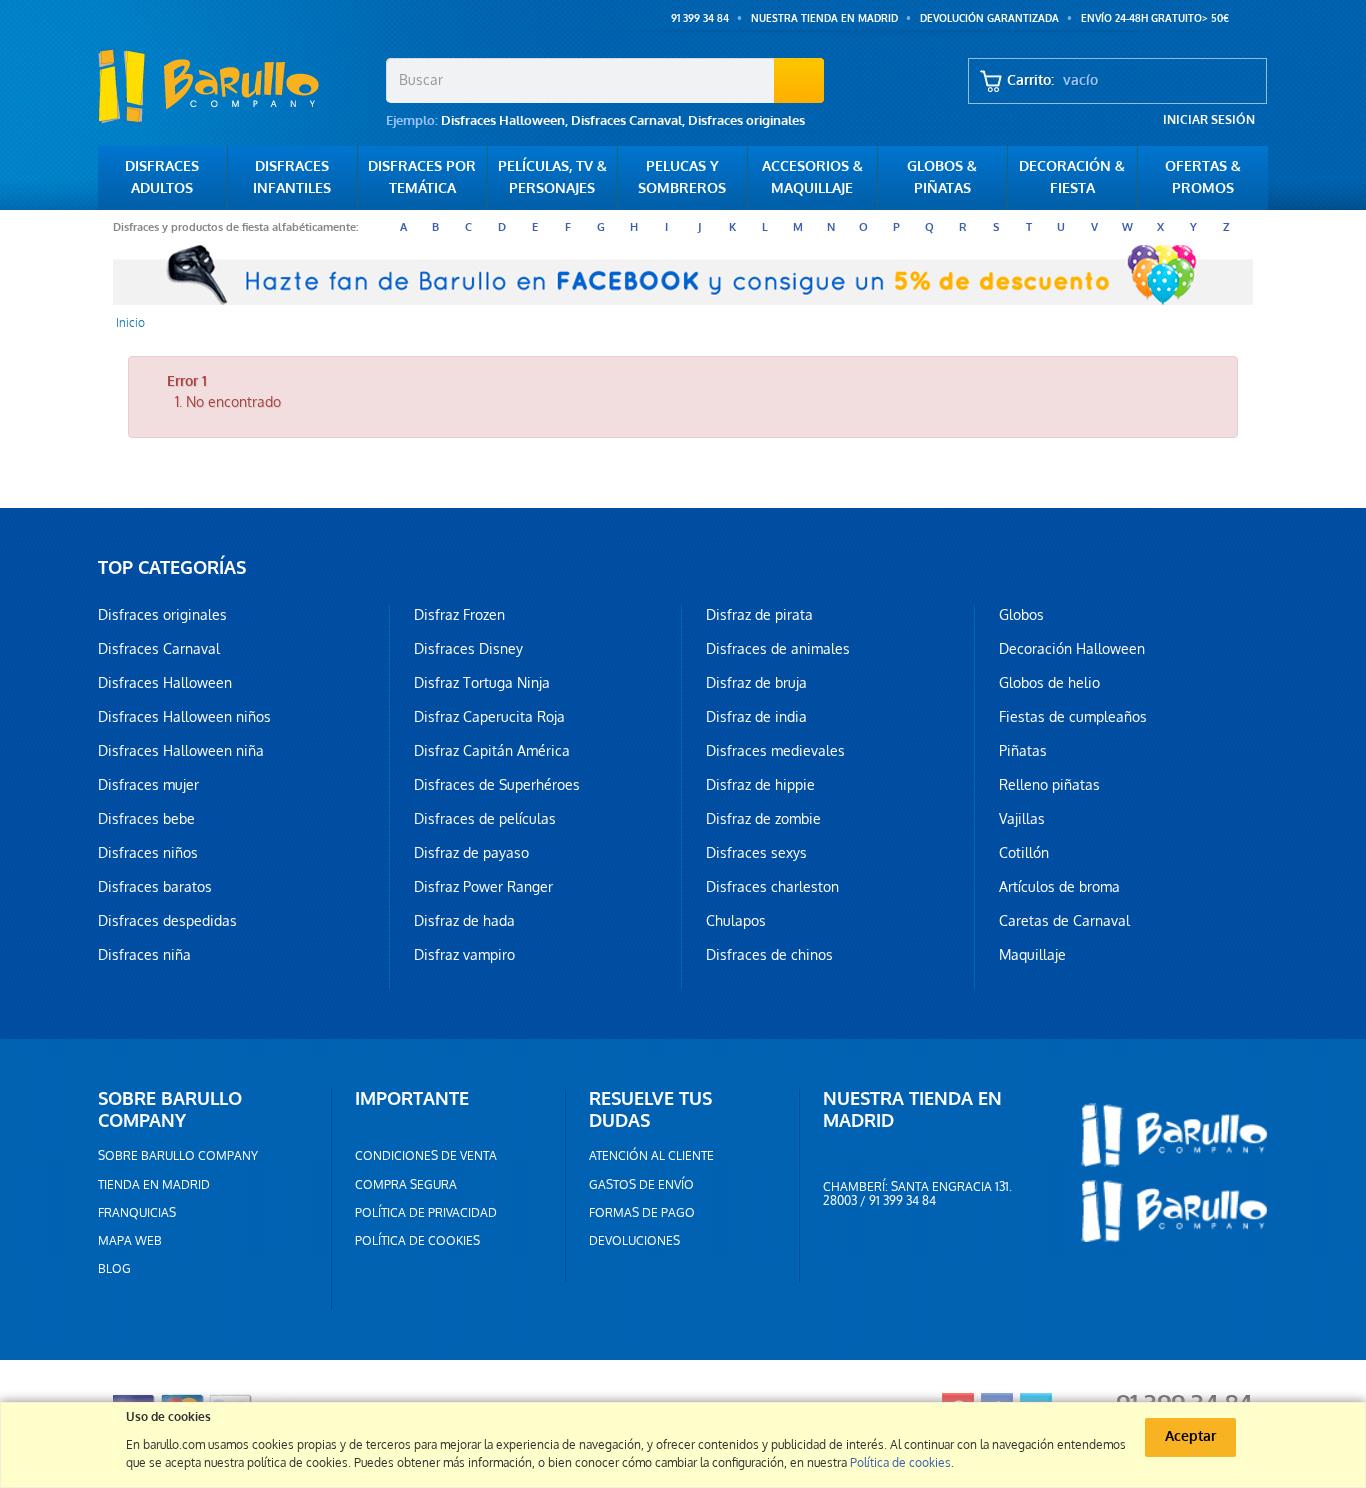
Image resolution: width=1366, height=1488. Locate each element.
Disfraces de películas (485, 819)
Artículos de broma (1059, 887)
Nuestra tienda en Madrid (824, 18)
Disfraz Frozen (459, 615)
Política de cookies (417, 1241)
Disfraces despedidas (167, 921)
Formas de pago (642, 1213)
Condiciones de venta (426, 1156)
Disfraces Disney (468, 649)
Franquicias (137, 1213)
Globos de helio (1049, 683)
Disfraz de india (756, 717)
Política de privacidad (426, 1213)
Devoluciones (634, 1241)
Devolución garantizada (989, 18)
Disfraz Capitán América (492, 751)
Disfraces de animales (778, 649)
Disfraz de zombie (763, 819)
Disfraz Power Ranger (483, 887)
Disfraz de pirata (759, 615)
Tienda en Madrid (154, 1185)
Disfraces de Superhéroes (497, 785)
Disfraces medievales (775, 751)
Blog (114, 1269)
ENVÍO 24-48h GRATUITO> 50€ (1155, 18)
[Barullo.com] (234, 86)
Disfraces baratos (155, 887)
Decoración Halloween (1072, 649)
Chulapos (736, 921)
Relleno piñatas (1049, 785)
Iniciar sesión (1209, 120)
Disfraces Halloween (503, 120)
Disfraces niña (144, 955)
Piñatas (1023, 751)
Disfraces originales (746, 120)
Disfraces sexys (756, 853)
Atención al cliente (651, 1156)
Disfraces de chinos (769, 955)
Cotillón (1024, 853)
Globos (1021, 615)
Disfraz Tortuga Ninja (482, 683)
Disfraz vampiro (464, 955)
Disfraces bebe (146, 819)
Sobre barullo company (178, 1156)
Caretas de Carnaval (1064, 921)
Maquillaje (1032, 955)
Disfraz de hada (464, 921)
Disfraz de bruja (756, 683)
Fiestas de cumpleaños (1073, 717)
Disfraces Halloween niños (184, 717)
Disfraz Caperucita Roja (489, 717)
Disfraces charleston (772, 887)
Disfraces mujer (148, 785)
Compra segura (406, 1185)
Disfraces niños (148, 853)
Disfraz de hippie (760, 785)
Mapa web (130, 1241)
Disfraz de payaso (471, 853)
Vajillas (1022, 819)
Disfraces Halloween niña (181, 751)
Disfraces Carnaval (626, 120)
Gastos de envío (641, 1185)
